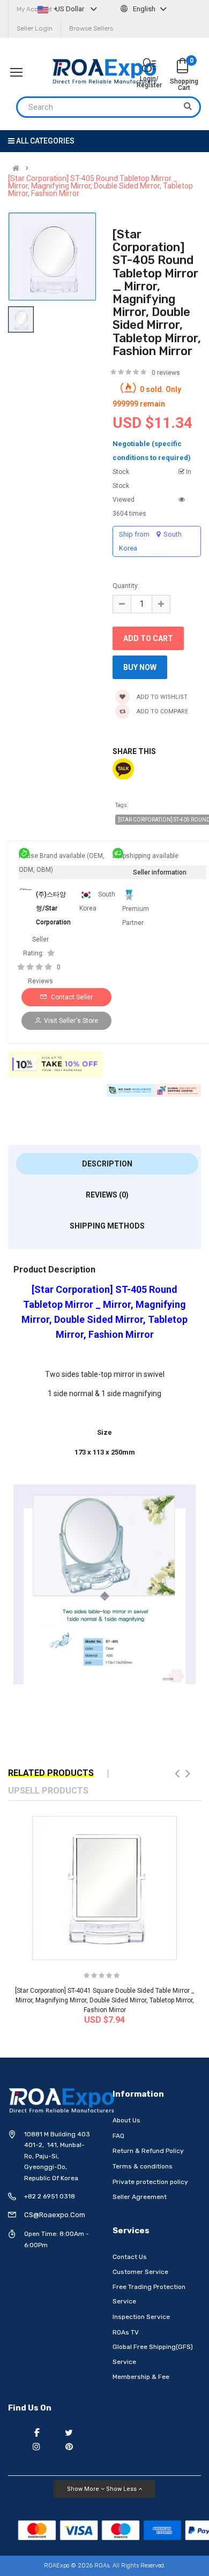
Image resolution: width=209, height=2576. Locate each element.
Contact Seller (71, 997)
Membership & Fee (141, 2377)
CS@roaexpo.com (55, 2215)
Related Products (51, 1773)
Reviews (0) (107, 1195)
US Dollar (70, 9)
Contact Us (130, 2257)
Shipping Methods (107, 1226)
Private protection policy (150, 2182)
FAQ (118, 2136)
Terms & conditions (143, 2166)
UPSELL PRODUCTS (48, 1791)
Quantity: (126, 586)
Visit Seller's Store (71, 1021)
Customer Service (140, 2272)
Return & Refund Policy (148, 2151)
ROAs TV (126, 2332)
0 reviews (166, 373)
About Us (126, 2120)
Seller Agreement (140, 2197)
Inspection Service (141, 2317)
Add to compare (162, 711)
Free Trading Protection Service (149, 2294)
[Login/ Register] (149, 66)
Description (107, 1164)
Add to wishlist (161, 697)
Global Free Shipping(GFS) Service (153, 2354)
